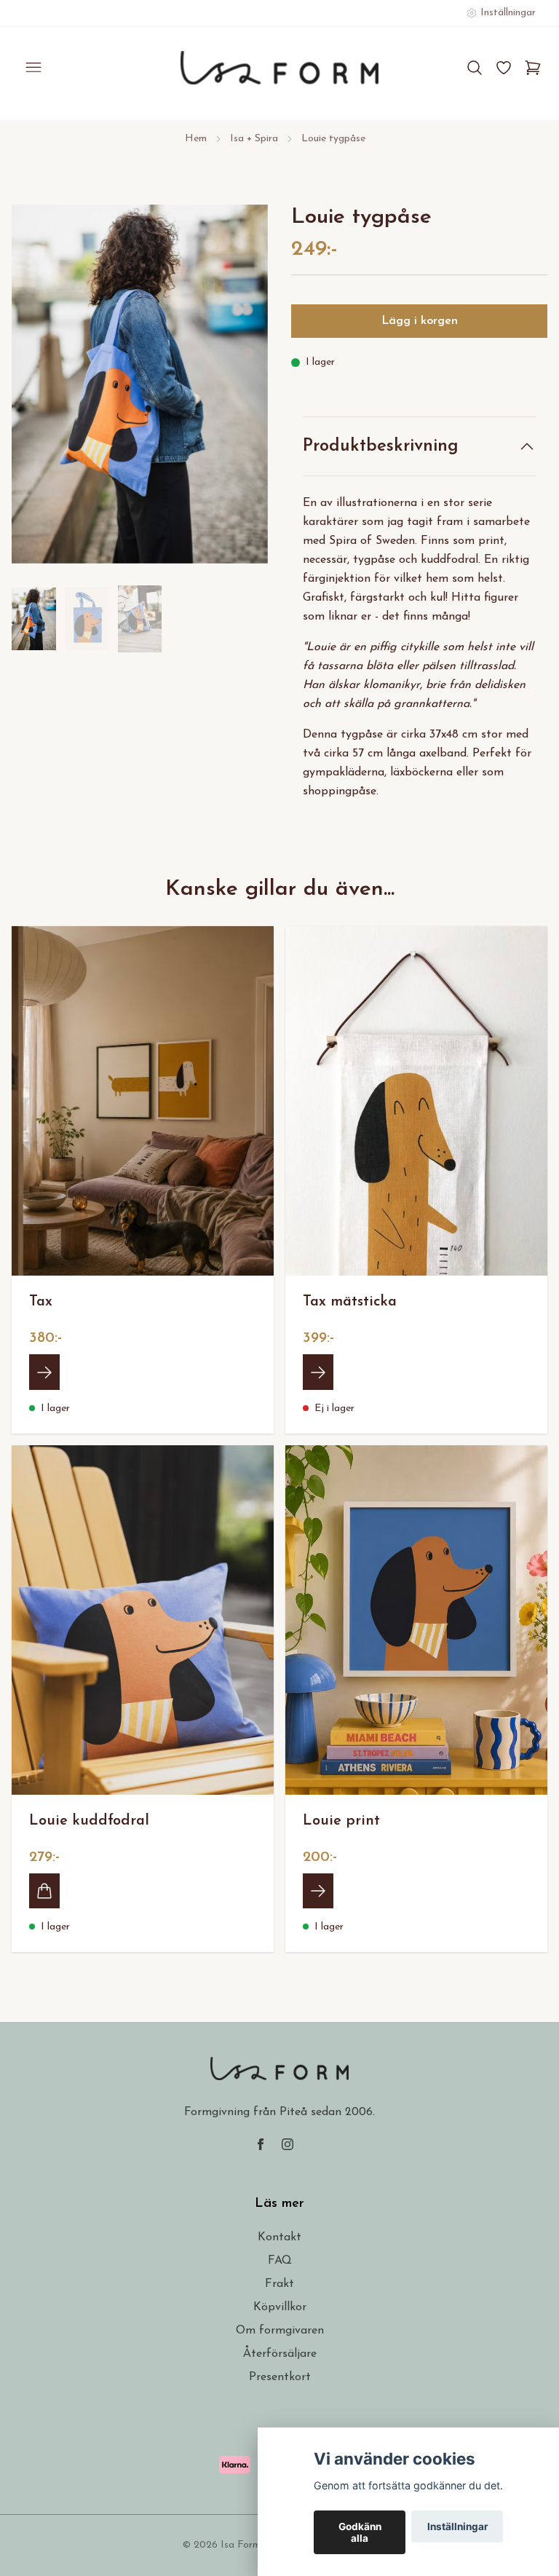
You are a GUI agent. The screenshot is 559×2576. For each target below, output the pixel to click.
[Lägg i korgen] (44, 1891)
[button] (243, 390)
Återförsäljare (280, 2354)
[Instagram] (288, 2144)
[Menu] (33, 68)
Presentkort (280, 2377)
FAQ (280, 2261)
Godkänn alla (360, 2532)
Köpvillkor (280, 2307)
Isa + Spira (254, 139)
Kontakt (279, 2237)
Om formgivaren (280, 2331)
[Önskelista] (504, 68)
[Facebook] (261, 2144)
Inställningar (458, 2526)
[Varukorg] (533, 68)
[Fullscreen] (140, 384)
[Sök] (475, 68)
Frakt (279, 2284)
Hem (196, 139)
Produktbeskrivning (381, 446)
